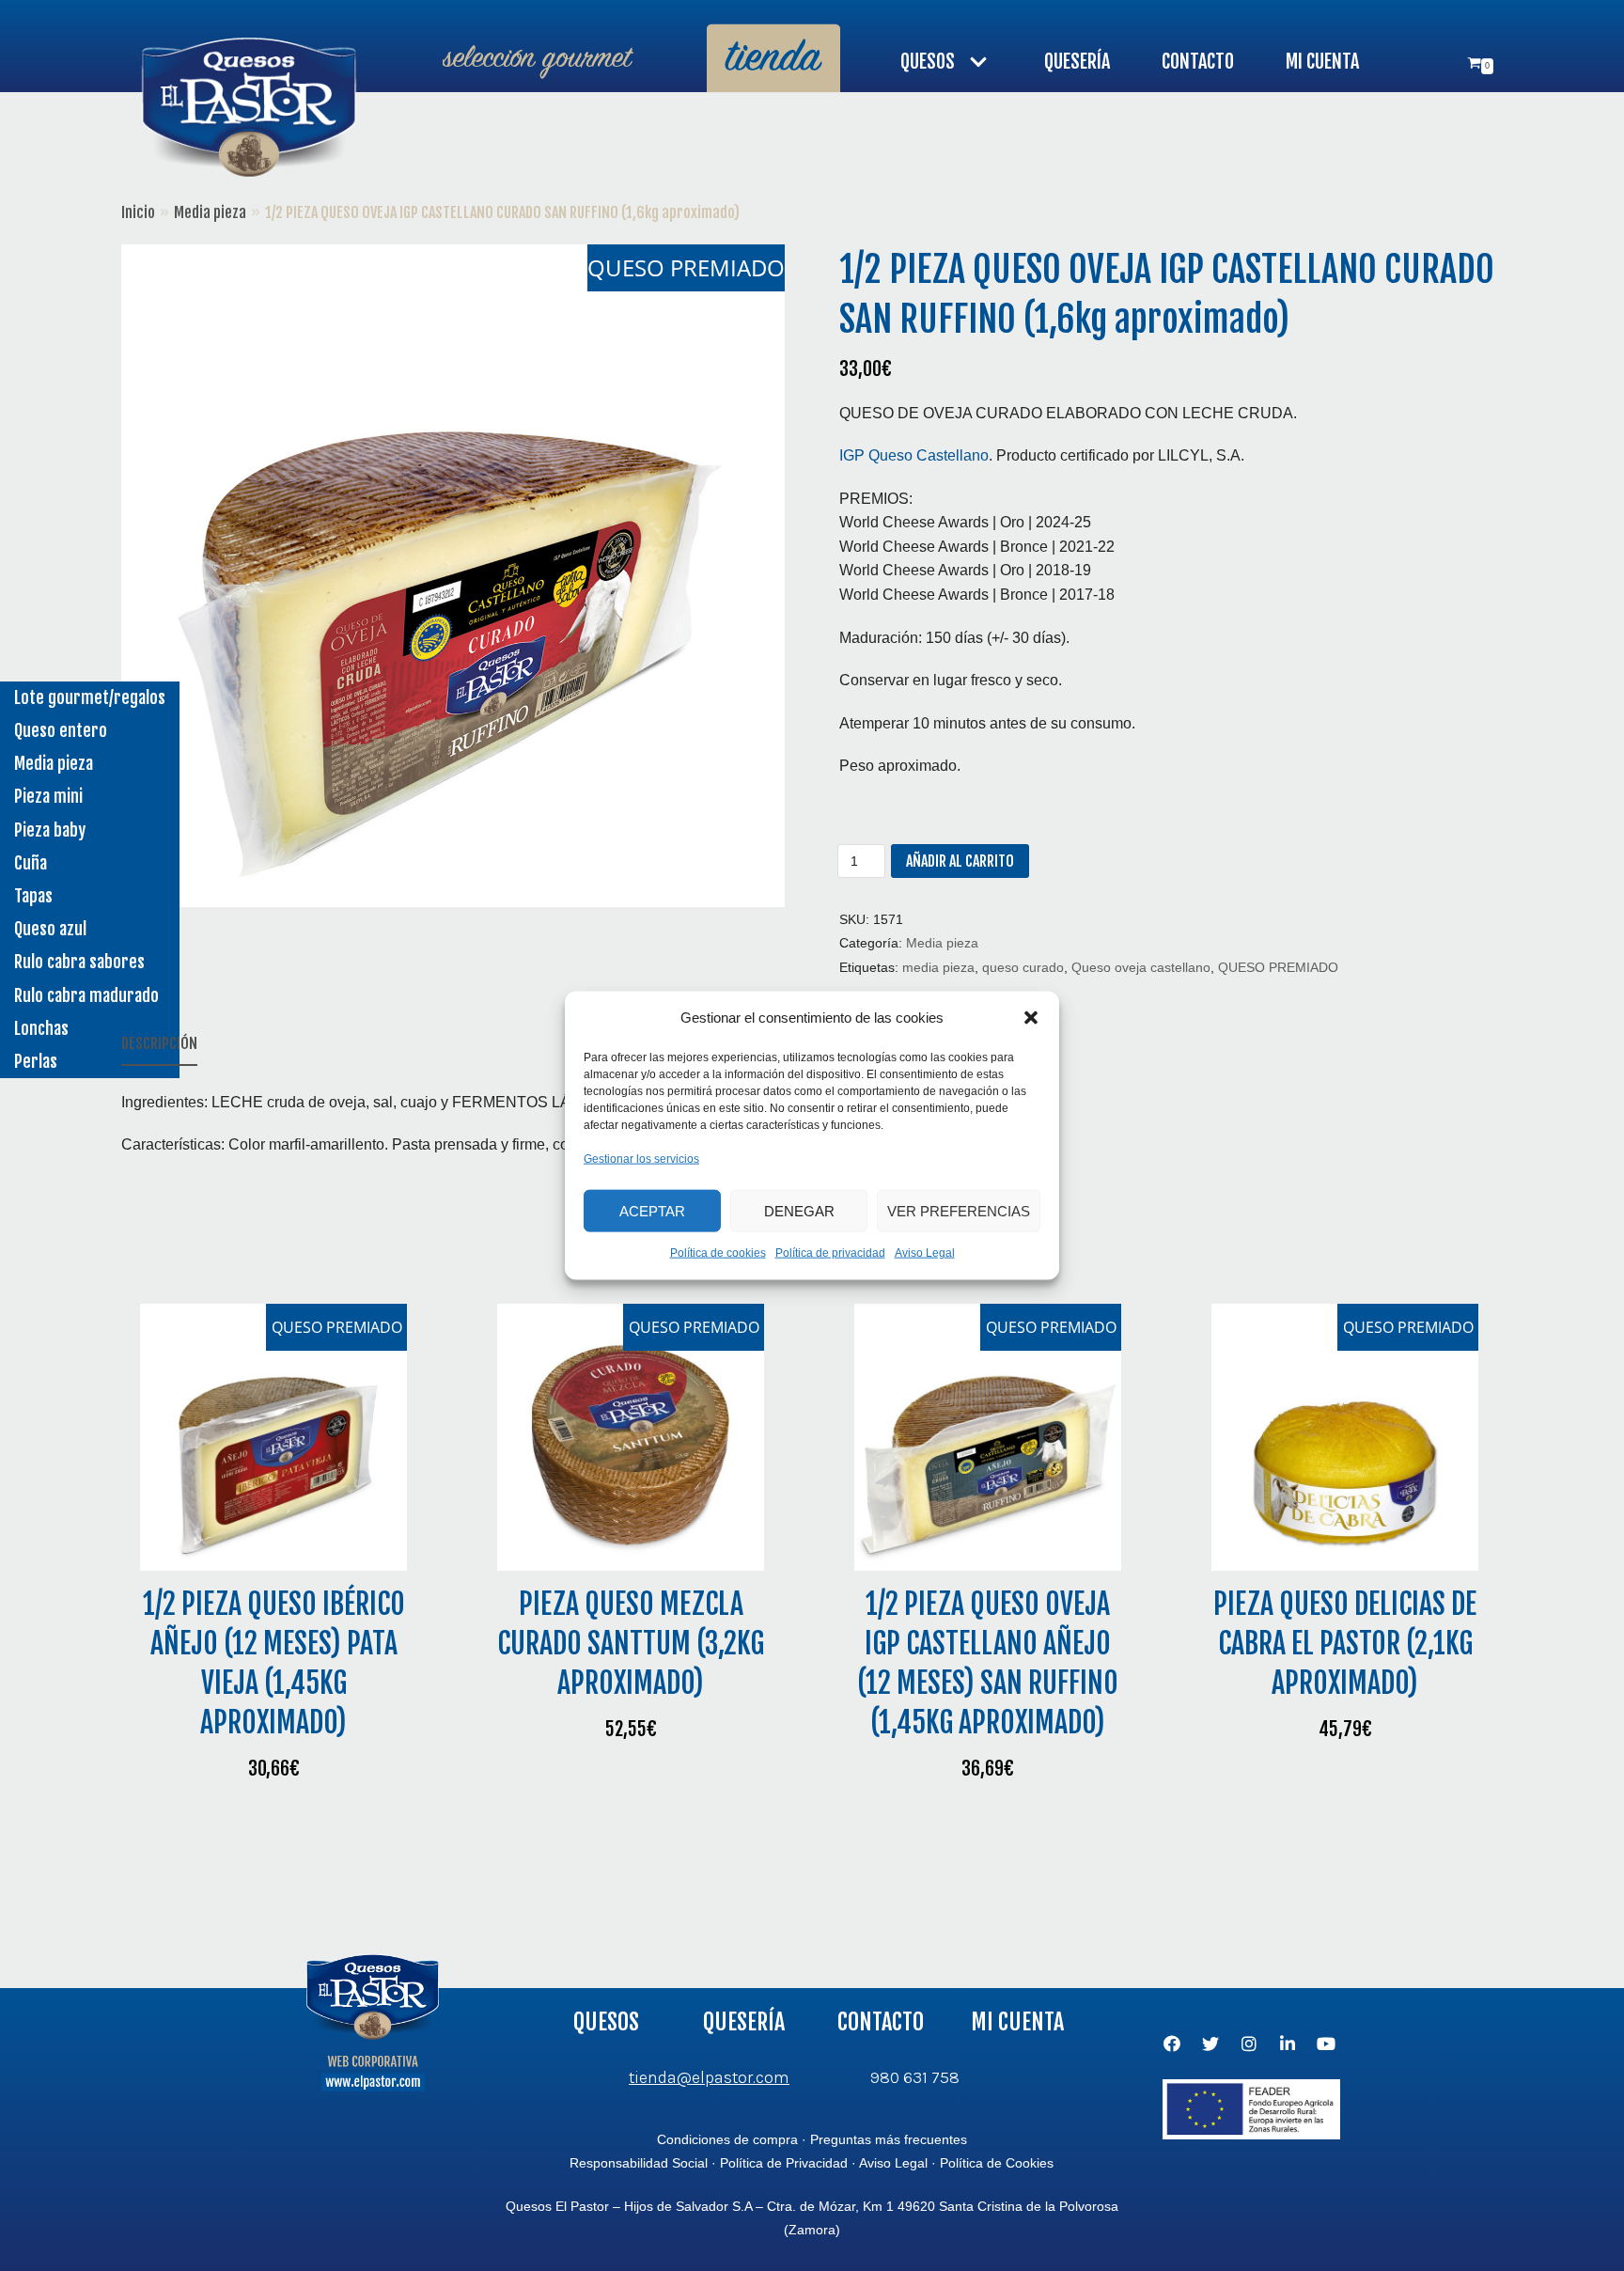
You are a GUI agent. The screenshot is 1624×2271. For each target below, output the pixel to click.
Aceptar (652, 1210)
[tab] (159, 1045)
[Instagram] (1249, 2044)
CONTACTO (1198, 62)
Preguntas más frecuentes (889, 2139)
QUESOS (606, 2022)
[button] (1031, 1017)
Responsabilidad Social (639, 2163)
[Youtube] (1326, 2044)
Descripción (159, 1043)
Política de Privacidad (784, 2163)
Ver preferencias (959, 1210)
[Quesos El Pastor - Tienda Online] (248, 110)
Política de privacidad (830, 1253)
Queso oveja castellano (1141, 968)
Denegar (799, 1210)
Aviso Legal (925, 1253)
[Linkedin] (1288, 2044)
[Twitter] (1210, 2044)
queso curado (1023, 968)
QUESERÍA (1077, 62)
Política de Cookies (997, 2163)
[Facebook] (1172, 2044)
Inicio (138, 212)
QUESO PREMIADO (1278, 968)
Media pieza (210, 212)
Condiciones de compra (727, 2139)
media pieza (938, 968)
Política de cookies (718, 1253)
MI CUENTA (1322, 62)
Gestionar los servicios (641, 1158)
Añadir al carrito (960, 861)
